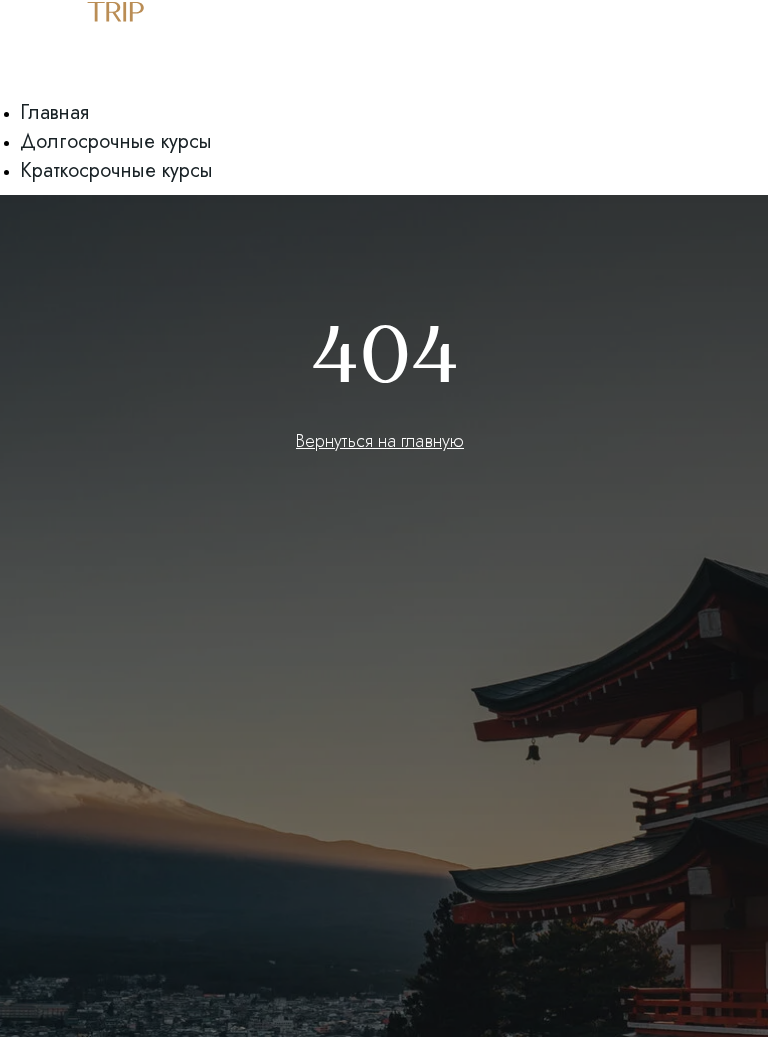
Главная (54, 112)
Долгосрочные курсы (116, 141)
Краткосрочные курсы (116, 170)
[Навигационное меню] (11, 90)
